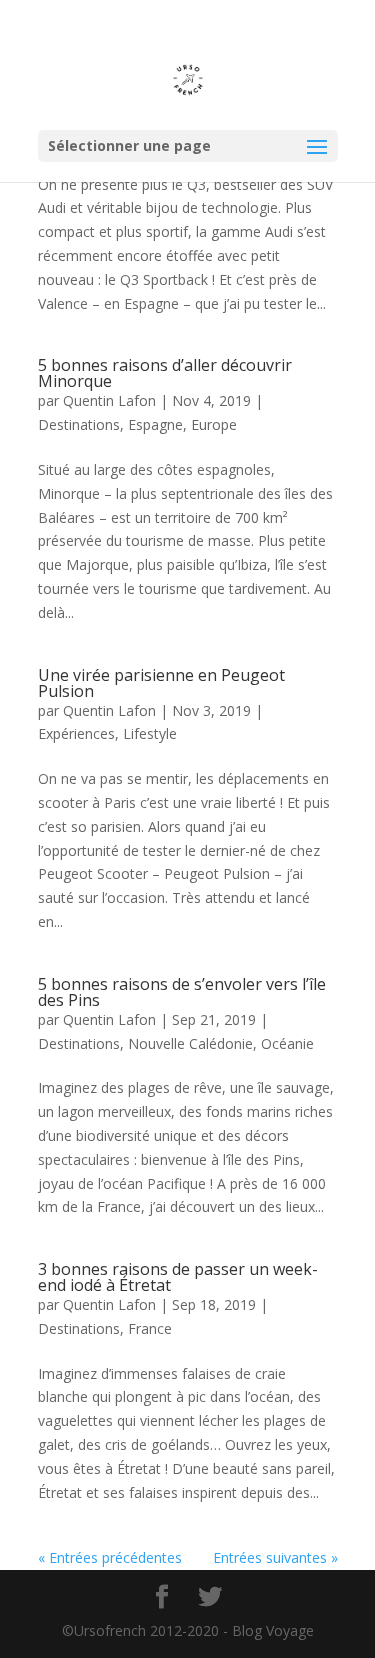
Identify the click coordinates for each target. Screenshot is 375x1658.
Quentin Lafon (109, 400)
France (150, 1328)
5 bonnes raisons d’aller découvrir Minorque (165, 373)
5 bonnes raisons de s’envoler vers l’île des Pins (182, 992)
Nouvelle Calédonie (190, 1043)
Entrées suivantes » (275, 1557)
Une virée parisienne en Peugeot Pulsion (161, 683)
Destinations (79, 424)
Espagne (155, 424)
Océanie (287, 1043)
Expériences (76, 733)
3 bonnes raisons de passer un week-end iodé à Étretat (178, 1277)
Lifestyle (150, 733)
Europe (214, 424)
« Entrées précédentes (110, 1557)
